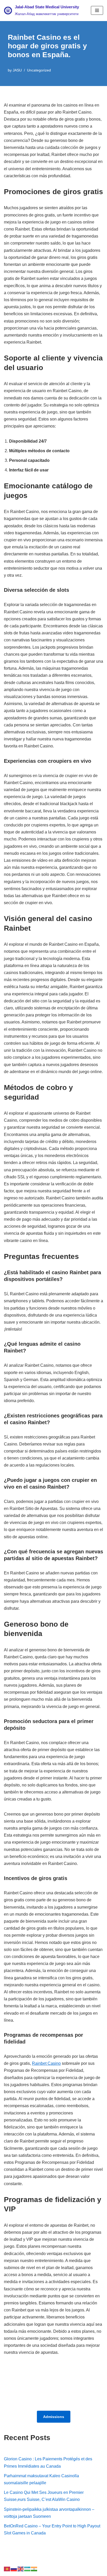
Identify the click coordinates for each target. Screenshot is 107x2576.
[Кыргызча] (7, 2569)
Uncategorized (39, 70)
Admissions (54, 2417)
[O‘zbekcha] (28, 2569)
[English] (21, 2569)
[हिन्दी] (34, 2569)
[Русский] (14, 2569)
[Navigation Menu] (97, 10)
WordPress (50, 2570)
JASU (17, 70)
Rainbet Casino (46, 2063)
